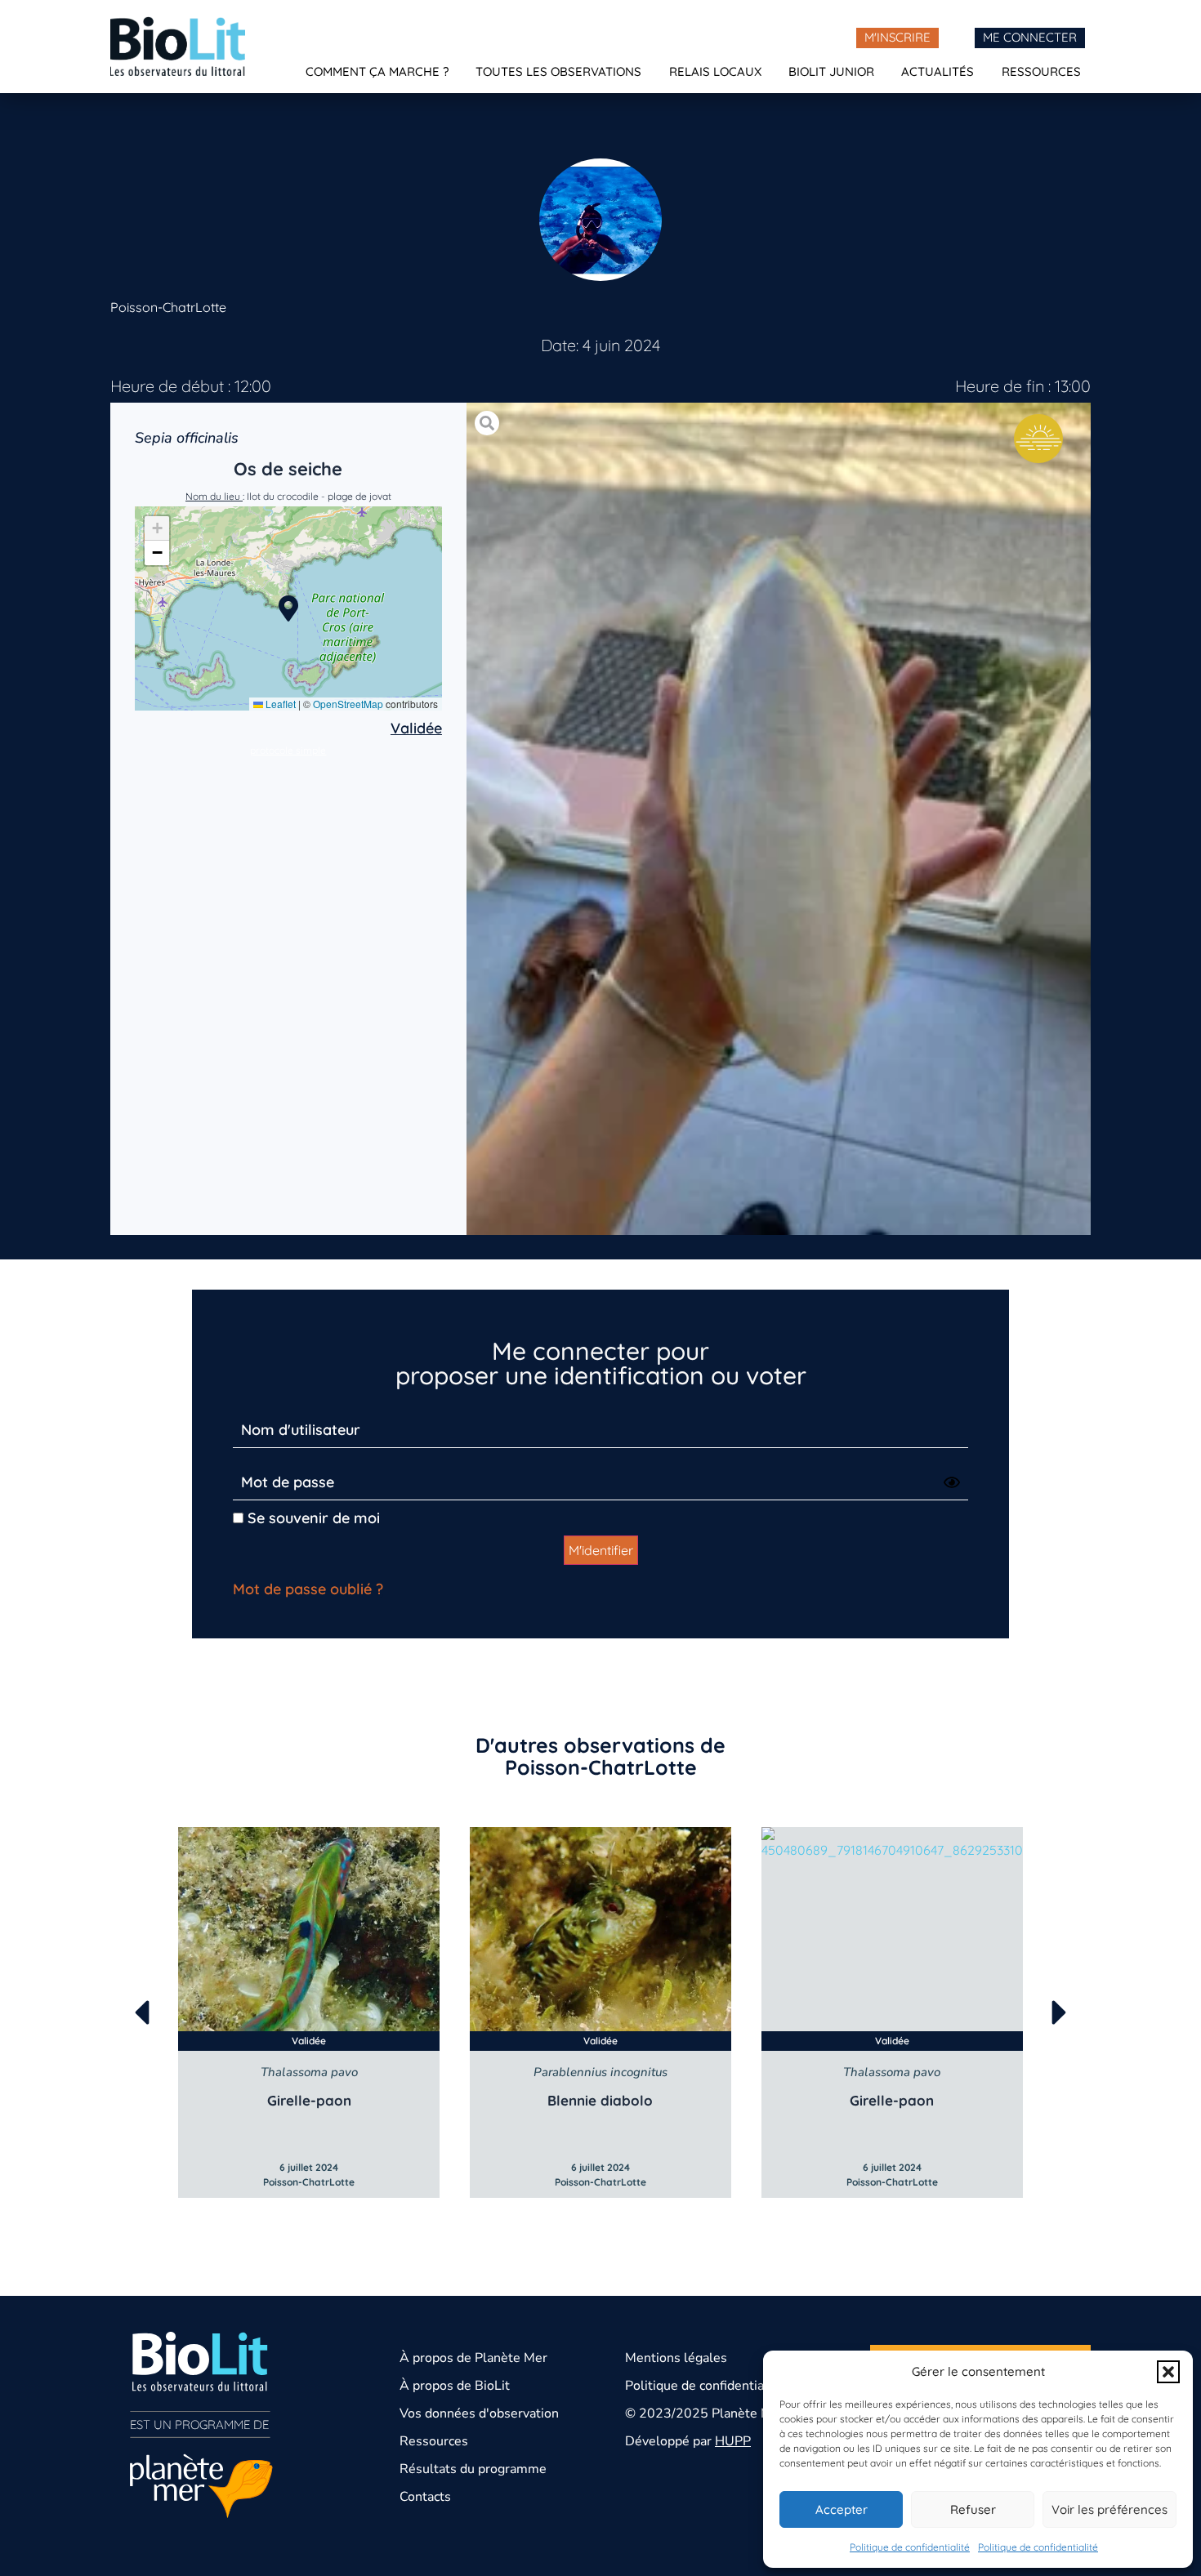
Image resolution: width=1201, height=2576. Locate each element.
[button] (1168, 2372)
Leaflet (279, 704)
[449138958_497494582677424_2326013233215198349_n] (779, 819)
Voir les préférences (1109, 2509)
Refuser (973, 2509)
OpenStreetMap (348, 704)
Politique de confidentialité (910, 2547)
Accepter (842, 2509)
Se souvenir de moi (312, 1518)
